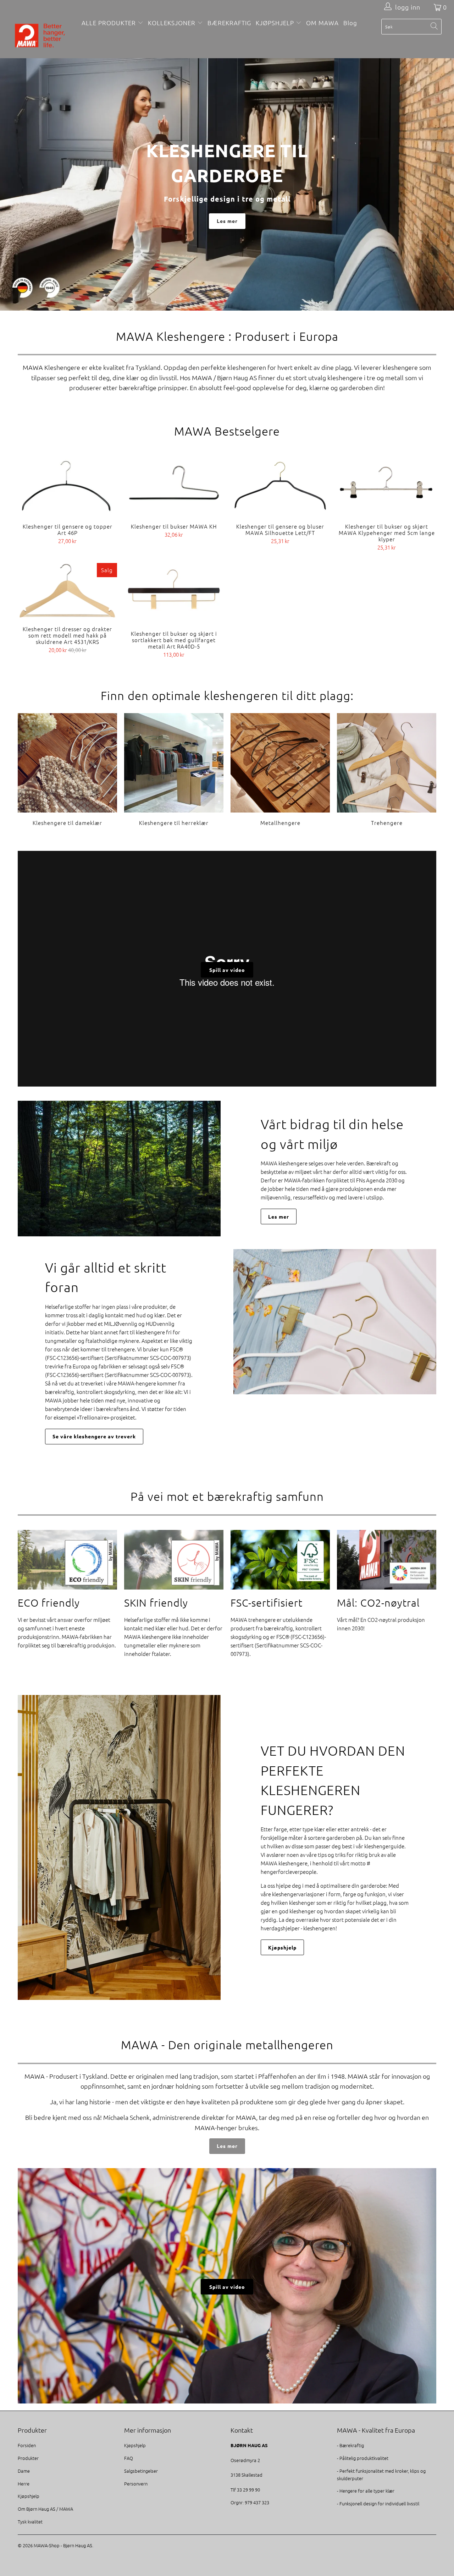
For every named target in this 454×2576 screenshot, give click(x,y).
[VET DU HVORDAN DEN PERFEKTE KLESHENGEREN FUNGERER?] (119, 1847)
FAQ (129, 2458)
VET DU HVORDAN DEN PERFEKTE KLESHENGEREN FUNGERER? (333, 1780)
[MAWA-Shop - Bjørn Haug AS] (40, 36)
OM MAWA (322, 23)
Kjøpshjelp (282, 1947)
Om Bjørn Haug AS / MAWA (45, 2509)
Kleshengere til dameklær (67, 770)
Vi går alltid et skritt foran (106, 1277)
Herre (24, 2484)
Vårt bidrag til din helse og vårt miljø (332, 1134)
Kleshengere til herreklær (174, 770)
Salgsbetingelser (141, 2471)
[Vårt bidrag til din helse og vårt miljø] (119, 1169)
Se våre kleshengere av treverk (94, 1436)
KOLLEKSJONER (172, 23)
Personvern (136, 2484)
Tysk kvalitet (30, 2522)
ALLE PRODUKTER (109, 23)
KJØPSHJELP (276, 23)
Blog (350, 23)
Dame (24, 2471)
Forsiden (27, 2445)
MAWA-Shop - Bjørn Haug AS (63, 2545)
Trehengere (387, 770)
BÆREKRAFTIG (229, 23)
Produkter (28, 2458)
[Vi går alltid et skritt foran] (335, 1322)
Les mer (227, 221)
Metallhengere (280, 770)
